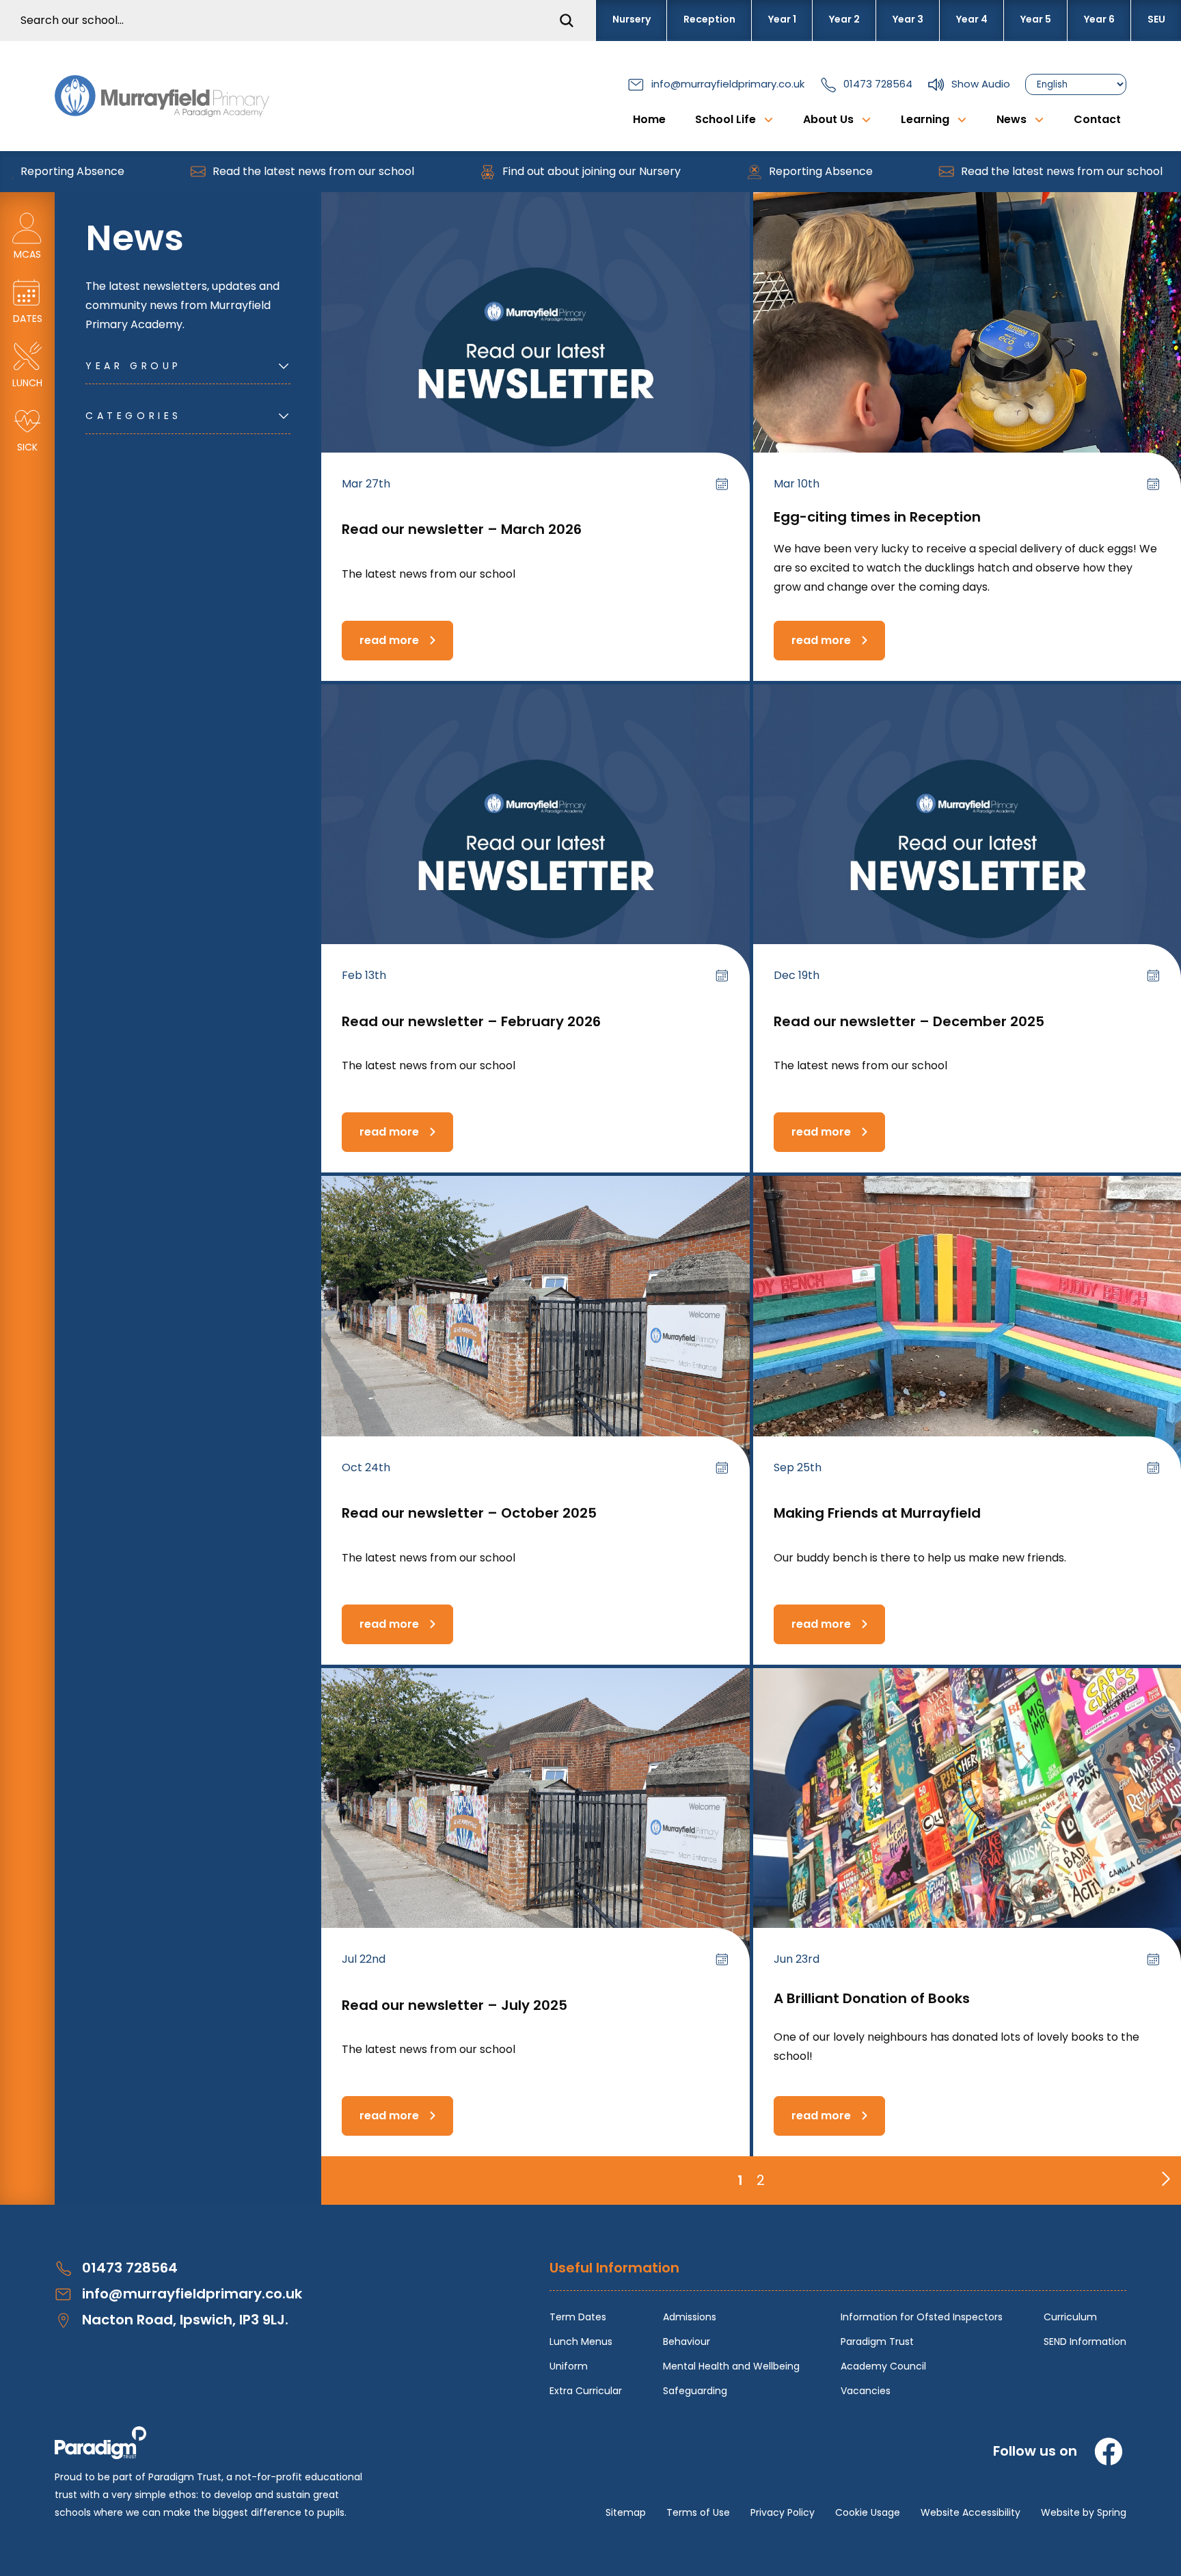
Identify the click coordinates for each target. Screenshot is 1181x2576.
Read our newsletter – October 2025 (469, 1513)
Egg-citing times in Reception (877, 517)
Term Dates (578, 2317)
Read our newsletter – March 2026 (462, 529)
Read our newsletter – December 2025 (909, 1021)
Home (649, 119)
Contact (1097, 119)
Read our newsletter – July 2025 (454, 2005)
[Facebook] (1109, 2452)
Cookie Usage (868, 2512)
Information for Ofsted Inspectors (922, 2317)
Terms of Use (698, 2512)
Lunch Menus (581, 2342)
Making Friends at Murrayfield (877, 1513)
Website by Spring (1084, 2512)
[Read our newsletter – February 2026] (535, 845)
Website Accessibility (970, 2512)
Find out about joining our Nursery (533, 171)
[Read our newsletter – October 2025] (535, 1337)
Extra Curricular (586, 2391)
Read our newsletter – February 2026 (471, 1021)
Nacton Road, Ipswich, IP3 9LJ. (185, 2320)
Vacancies (866, 2391)
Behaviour (687, 2342)
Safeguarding (695, 2391)
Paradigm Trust (877, 2342)
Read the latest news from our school (255, 171)
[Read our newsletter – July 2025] (535, 1829)
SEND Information (1085, 2342)
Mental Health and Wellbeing (731, 2366)
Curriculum (1070, 2317)
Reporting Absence (762, 171)
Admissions (690, 2317)
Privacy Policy (783, 2512)
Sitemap (626, 2512)
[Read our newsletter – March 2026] (535, 353)
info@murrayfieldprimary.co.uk (728, 84)
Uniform (569, 2366)
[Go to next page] (1163, 2175)
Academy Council (883, 2366)
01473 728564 (878, 84)
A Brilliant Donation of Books (872, 1998)
